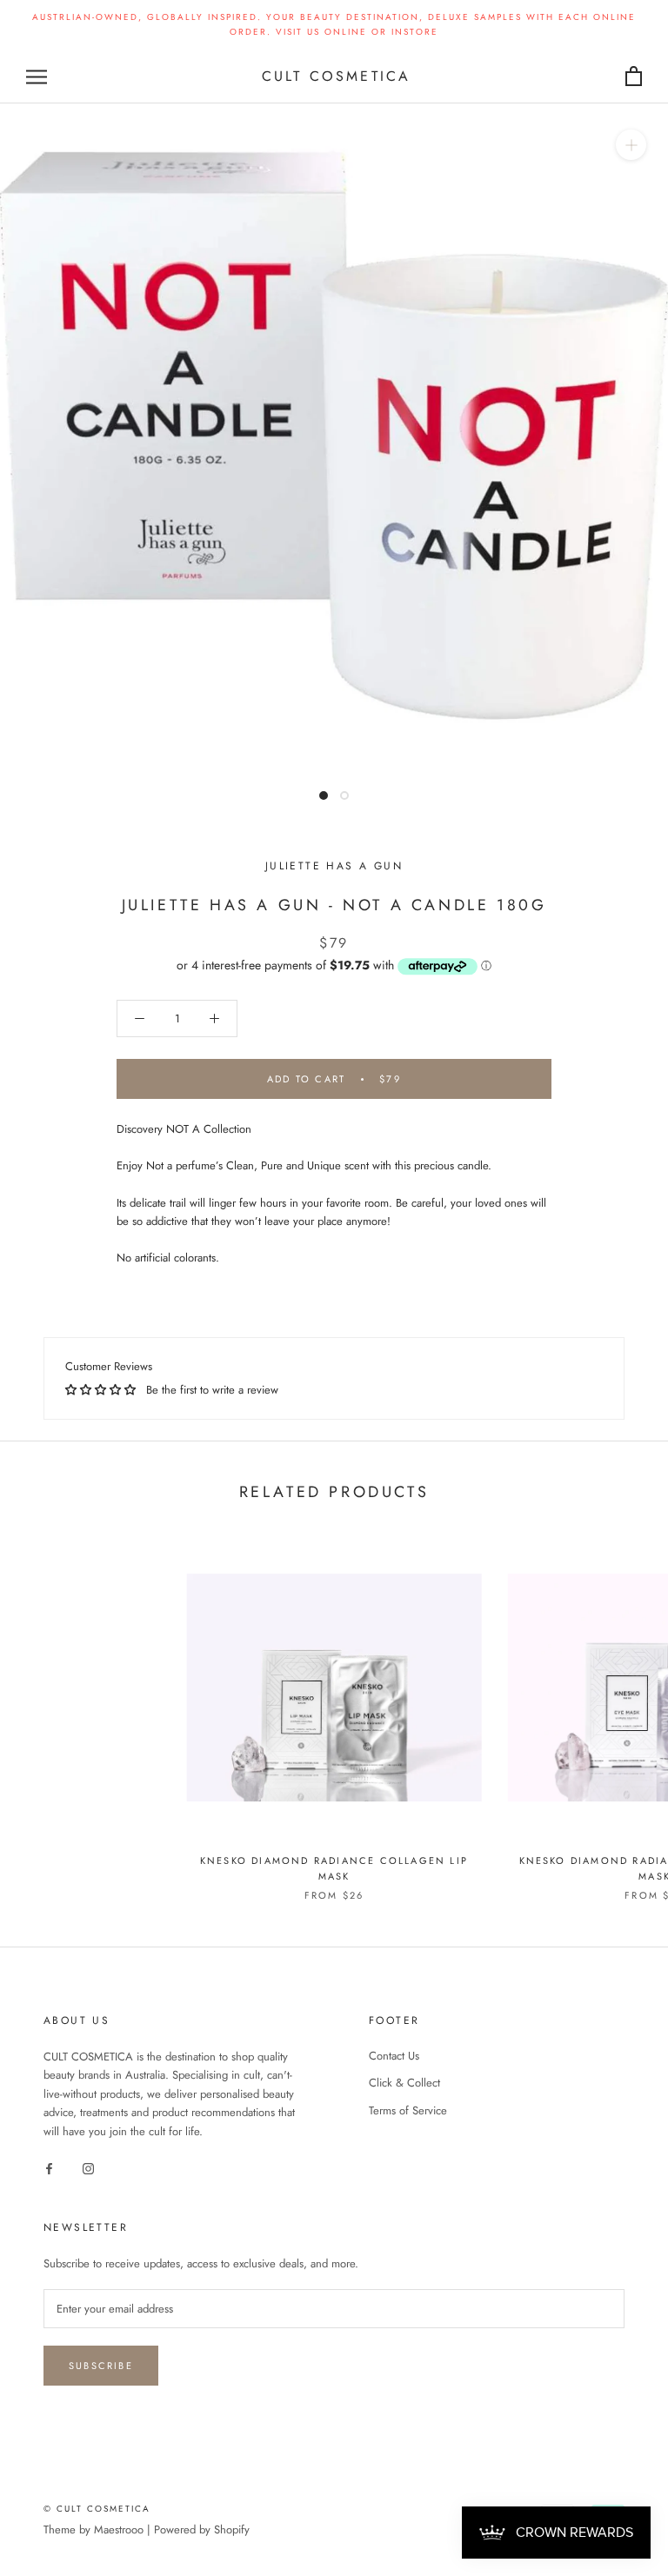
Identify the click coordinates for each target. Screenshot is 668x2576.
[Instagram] (88, 2167)
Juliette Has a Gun (334, 866)
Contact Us (394, 2056)
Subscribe (101, 2366)
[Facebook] (49, 2167)
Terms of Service (408, 2110)
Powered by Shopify (202, 2529)
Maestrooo (119, 2529)
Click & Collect (404, 2083)
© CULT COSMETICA (97, 2509)
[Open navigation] (37, 77)
